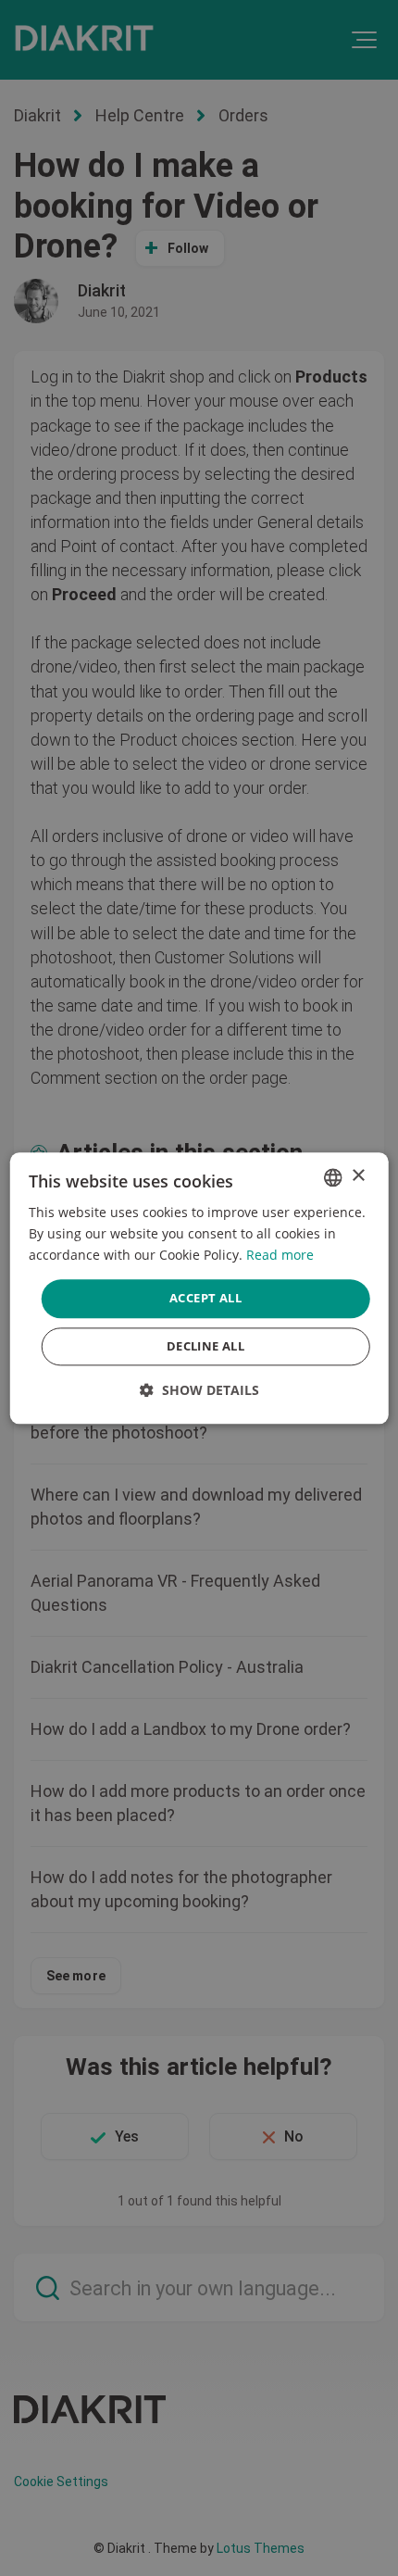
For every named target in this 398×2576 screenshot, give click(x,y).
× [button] (358, 1176)
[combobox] (332, 1177)
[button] (199, 1390)
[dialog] (199, 1288)
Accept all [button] (205, 1299)
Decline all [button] (205, 1346)
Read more (280, 1255)
